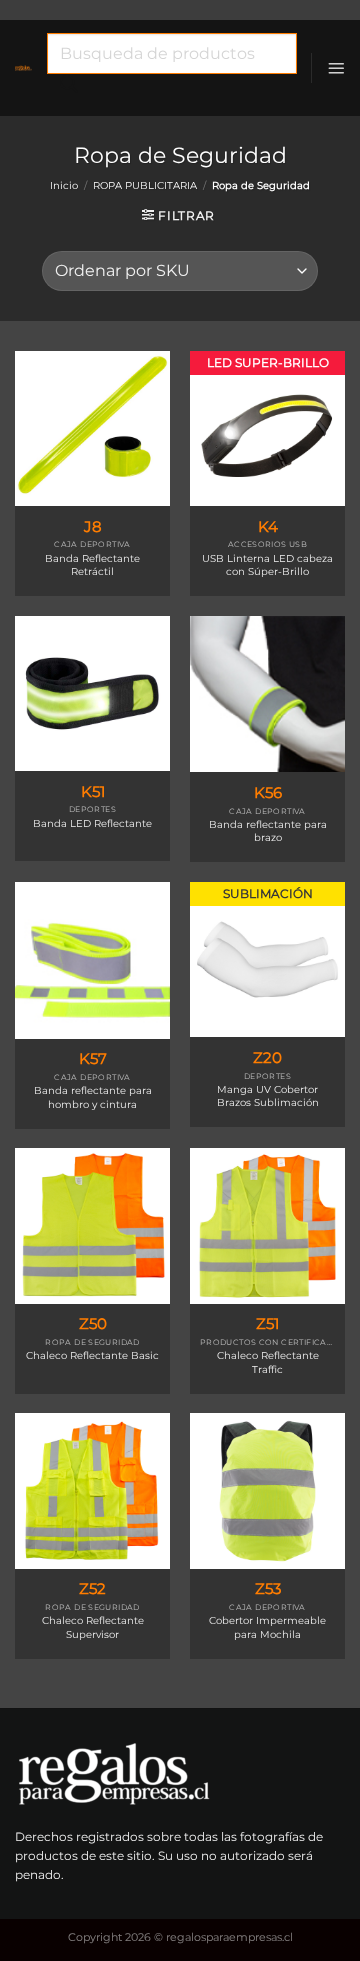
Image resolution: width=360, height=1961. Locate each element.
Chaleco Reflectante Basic (92, 1355)
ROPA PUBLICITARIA (145, 185)
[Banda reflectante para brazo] (267, 694)
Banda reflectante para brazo (268, 831)
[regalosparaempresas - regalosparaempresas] (23, 68)
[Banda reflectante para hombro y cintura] (92, 960)
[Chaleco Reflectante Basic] (92, 1225)
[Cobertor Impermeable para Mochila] (267, 1490)
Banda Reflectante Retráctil (92, 565)
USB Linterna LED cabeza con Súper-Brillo (267, 565)
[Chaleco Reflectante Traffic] (267, 1225)
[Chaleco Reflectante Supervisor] (92, 1490)
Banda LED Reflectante (92, 823)
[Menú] (336, 68)
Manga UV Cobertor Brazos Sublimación (268, 1096)
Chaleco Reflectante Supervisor (93, 1627)
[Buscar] (69, 88)
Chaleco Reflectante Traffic (268, 1362)
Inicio (64, 185)
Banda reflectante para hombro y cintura (93, 1097)
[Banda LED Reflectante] (92, 693)
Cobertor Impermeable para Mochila (267, 1627)
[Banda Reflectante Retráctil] (92, 428)
